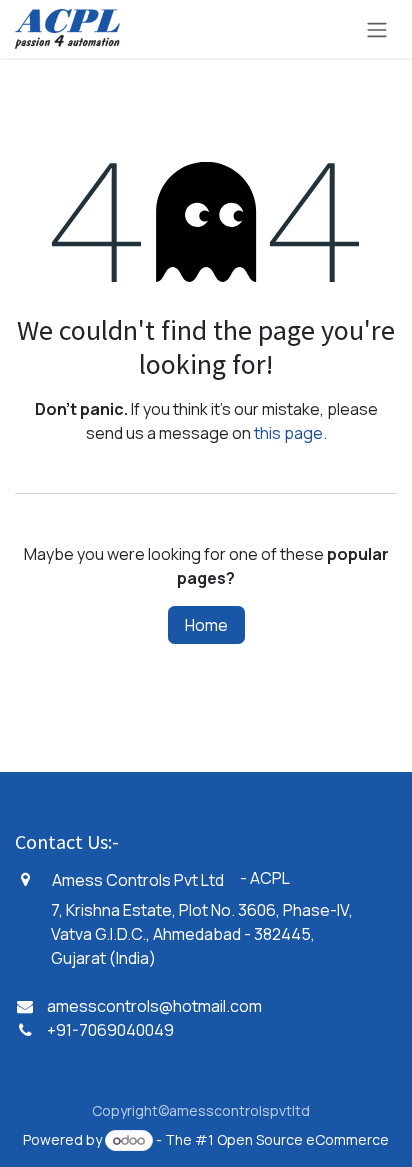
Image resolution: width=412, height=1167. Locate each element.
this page (288, 433)
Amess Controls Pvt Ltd (138, 880)
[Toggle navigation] (377, 29)
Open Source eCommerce (303, 1139)
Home (206, 625)
